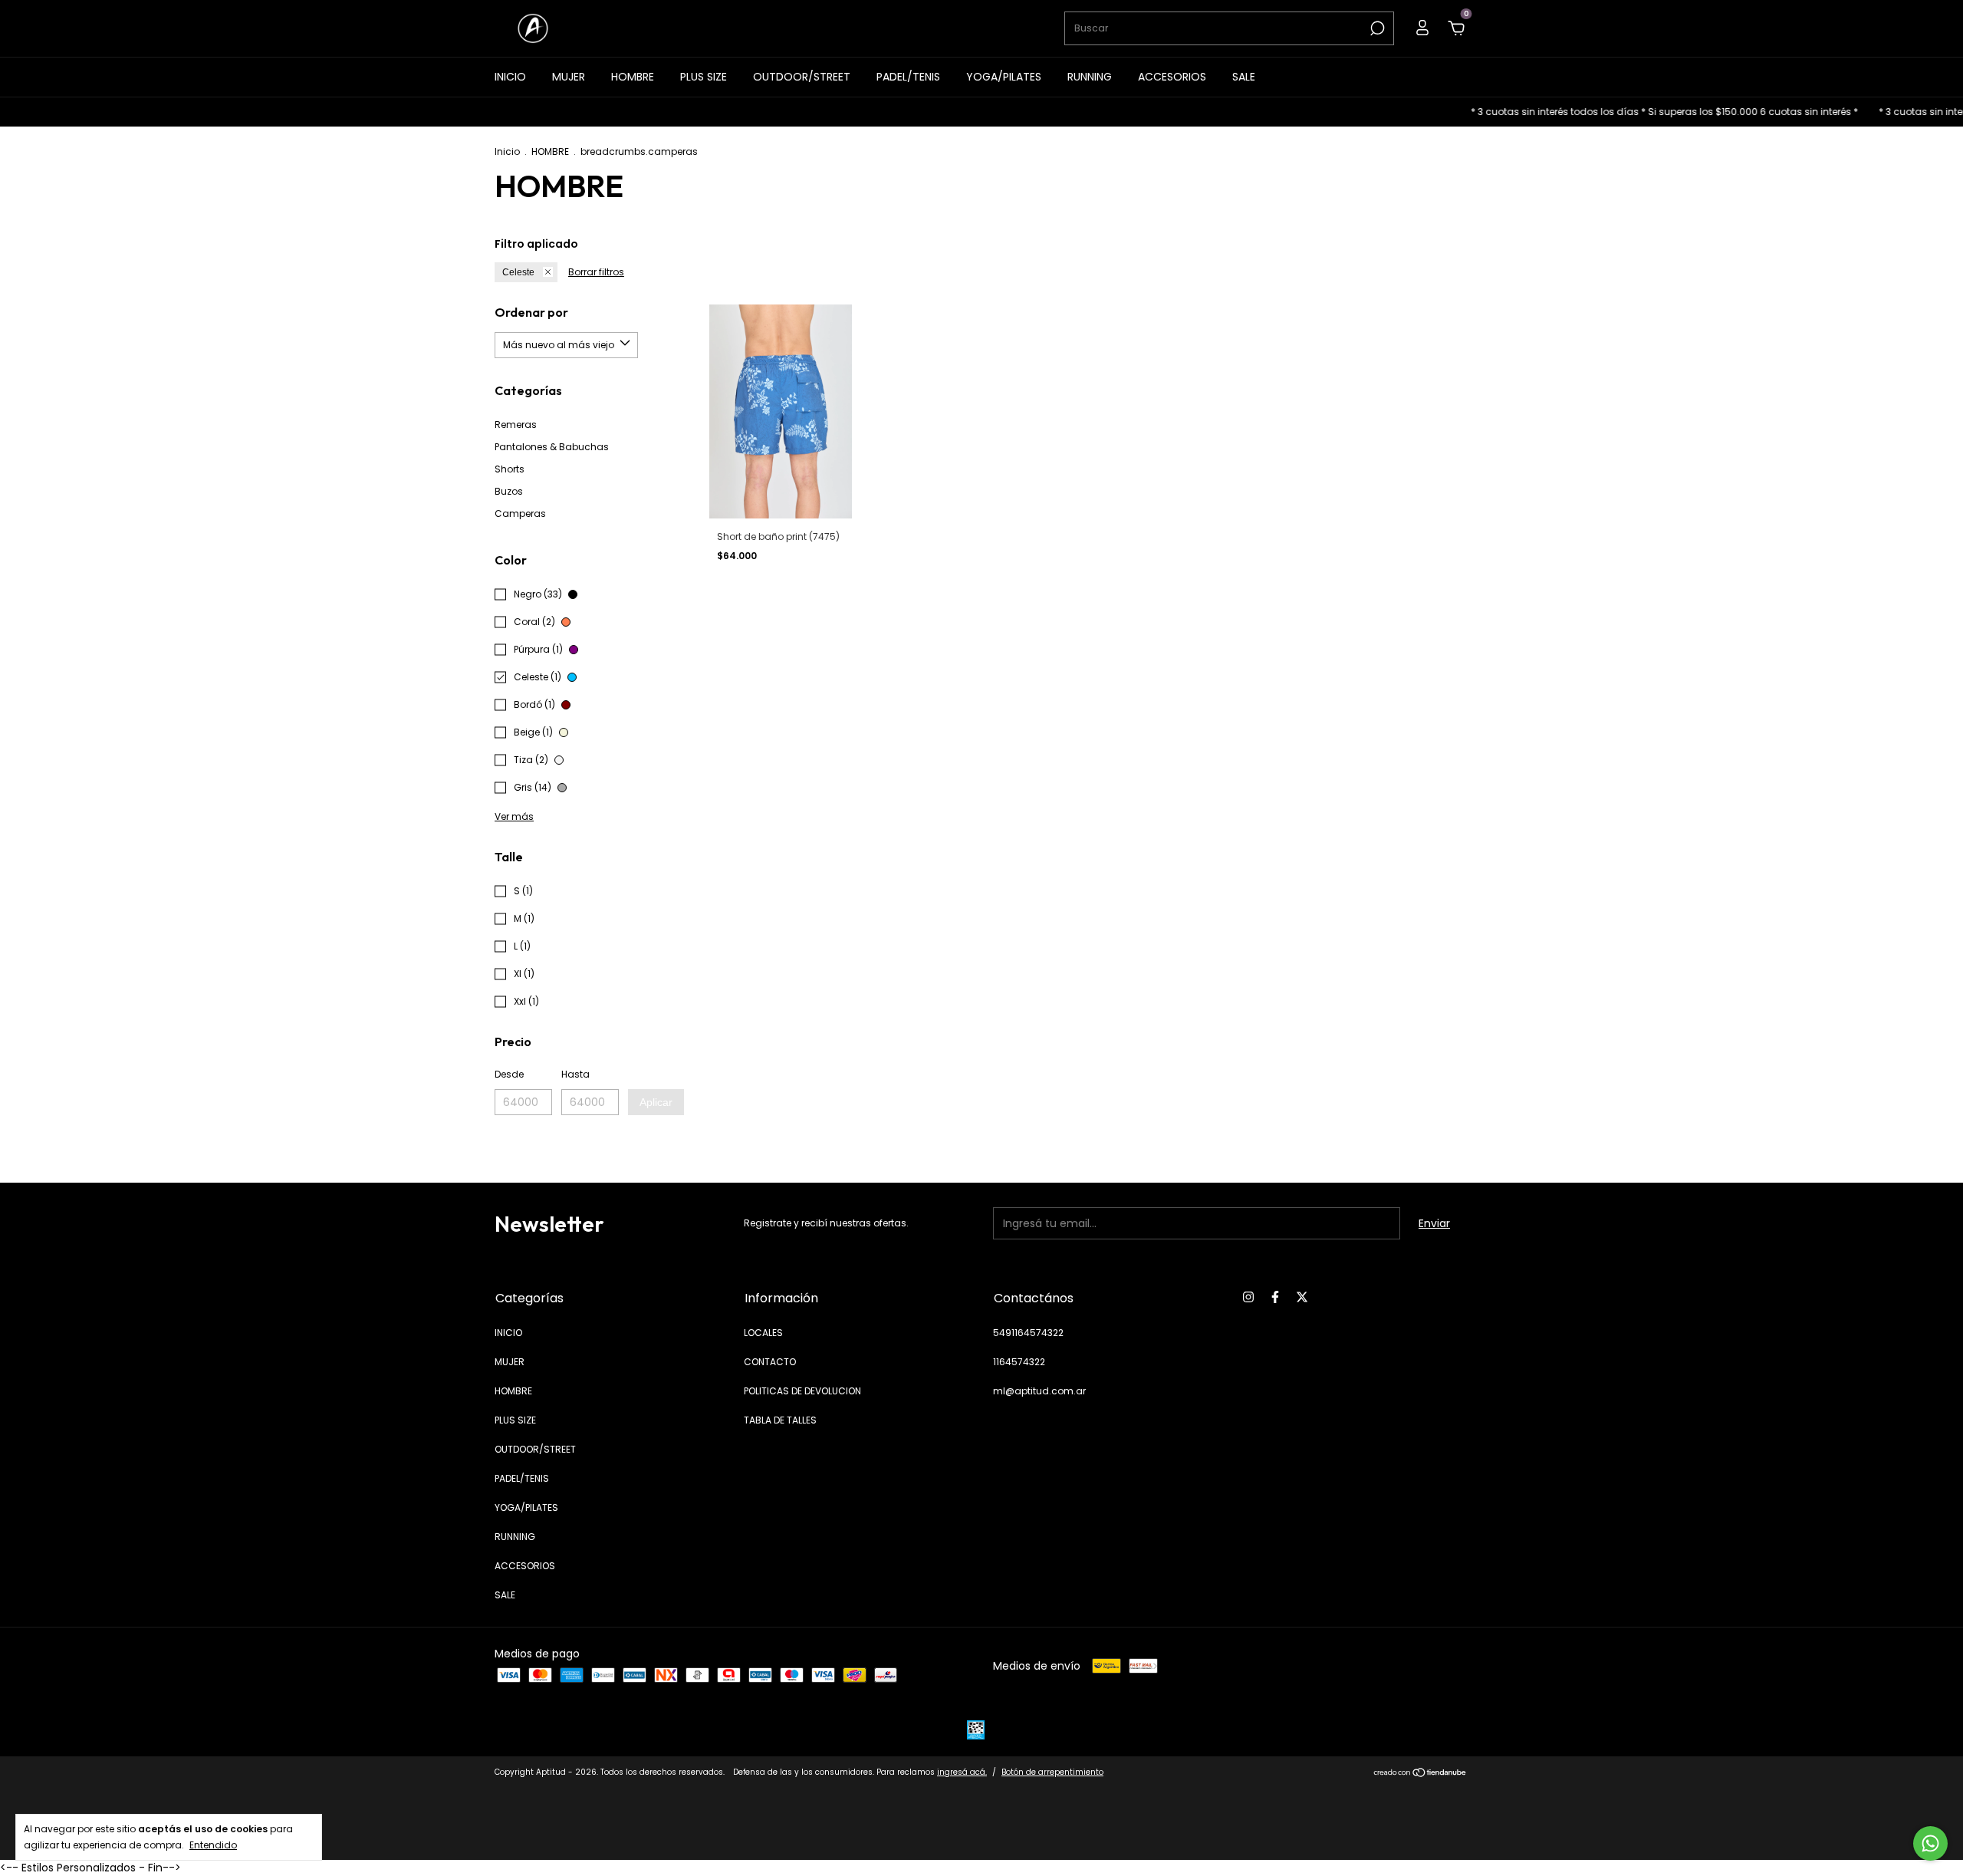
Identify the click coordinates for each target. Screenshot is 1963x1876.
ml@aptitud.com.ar (1039, 1391)
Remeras (516, 425)
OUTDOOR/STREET (802, 77)
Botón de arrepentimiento (1052, 1772)
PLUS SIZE (704, 77)
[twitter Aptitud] (1302, 1297)
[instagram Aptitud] (1248, 1297)
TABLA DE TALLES (780, 1420)
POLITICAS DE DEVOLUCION (802, 1391)
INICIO (510, 77)
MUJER (569, 77)
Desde (509, 1074)
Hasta (575, 1074)
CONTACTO (770, 1362)
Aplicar (656, 1102)
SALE (1244, 77)
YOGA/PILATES (1004, 77)
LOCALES (763, 1333)
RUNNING (1090, 77)
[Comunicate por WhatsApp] (1930, 1843)
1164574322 (1019, 1362)
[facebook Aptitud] (1275, 1297)
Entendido (213, 1845)
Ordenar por (531, 312)
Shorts (510, 469)
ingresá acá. (962, 1772)
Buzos (509, 491)
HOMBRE (633, 77)
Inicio (507, 151)
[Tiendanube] (1420, 1774)
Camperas (520, 513)
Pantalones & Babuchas (552, 447)
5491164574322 (1028, 1333)
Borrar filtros (596, 272)
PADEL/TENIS (908, 77)
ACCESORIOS (1172, 77)
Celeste (518, 272)
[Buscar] (1376, 28)
